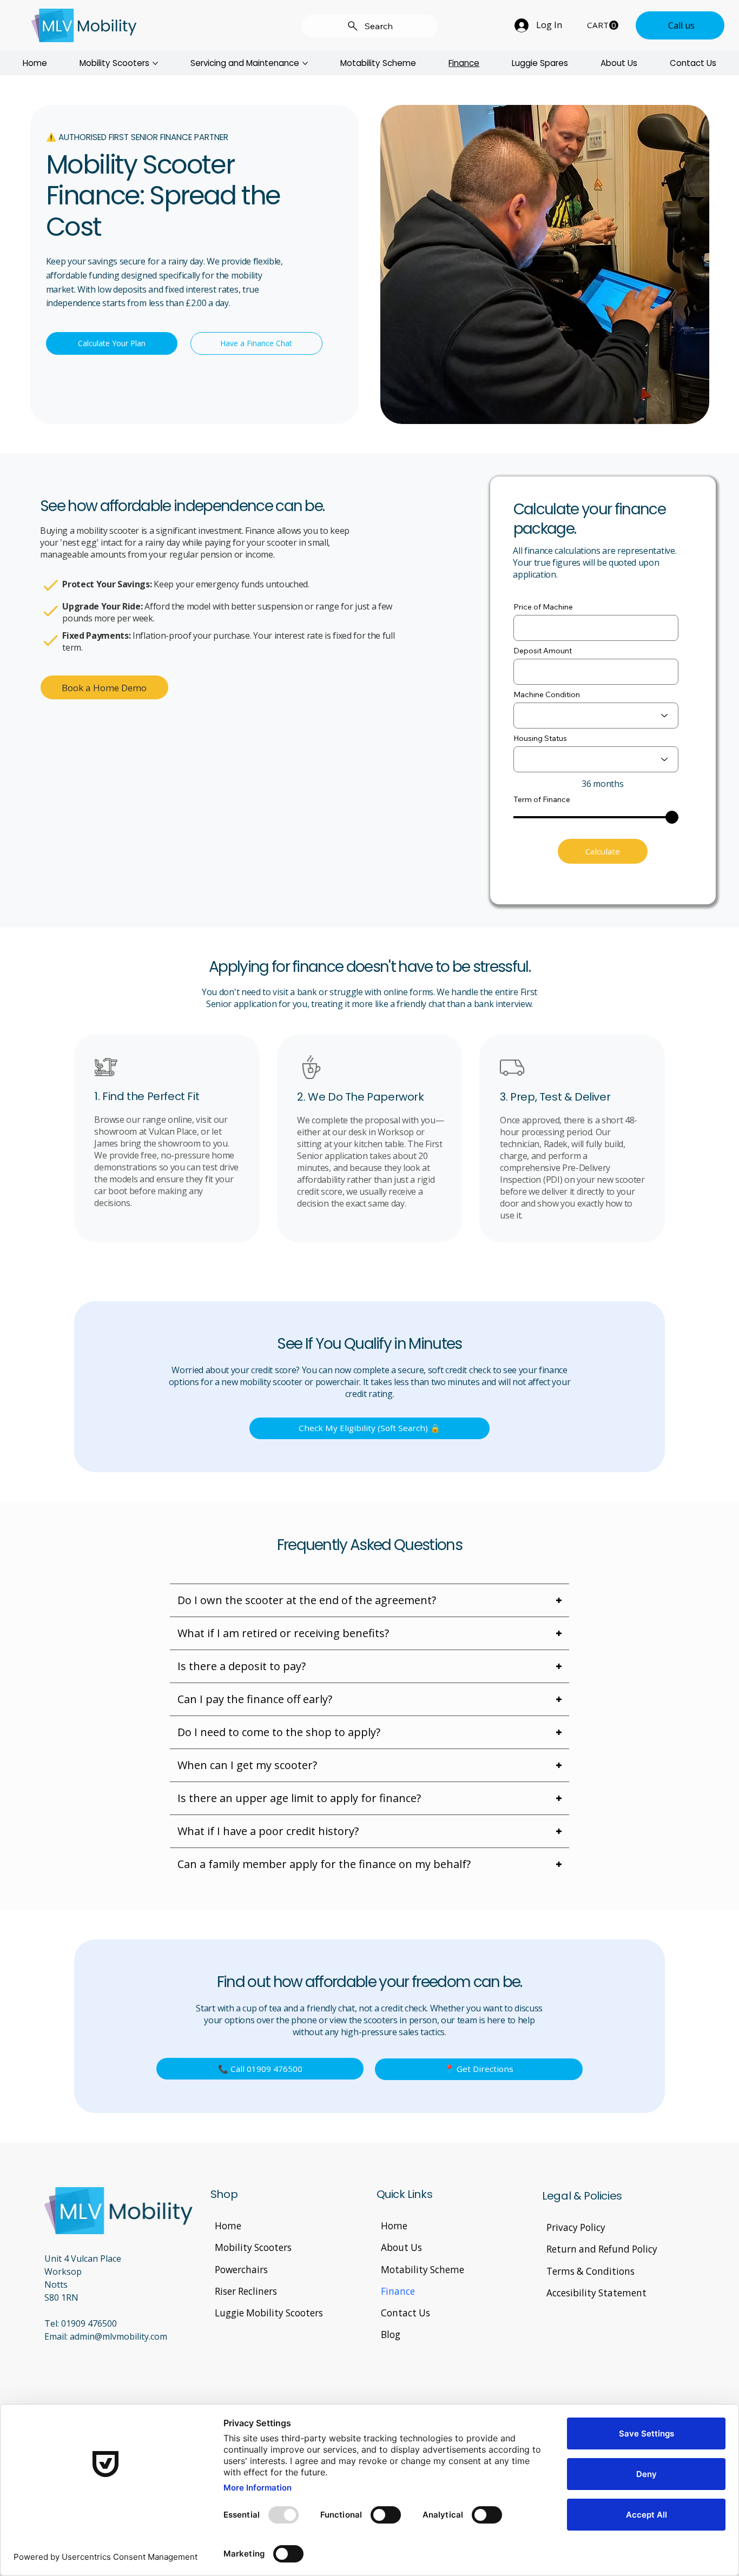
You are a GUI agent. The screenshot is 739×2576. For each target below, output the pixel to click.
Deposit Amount (543, 651)
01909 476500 (89, 2323)
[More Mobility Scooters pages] (155, 63)
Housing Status (540, 738)
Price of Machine (543, 607)
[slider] (672, 817)
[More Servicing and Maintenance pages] (305, 63)
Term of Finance (542, 799)
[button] (603, 25)
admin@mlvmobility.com (118, 2336)
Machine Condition (547, 694)
